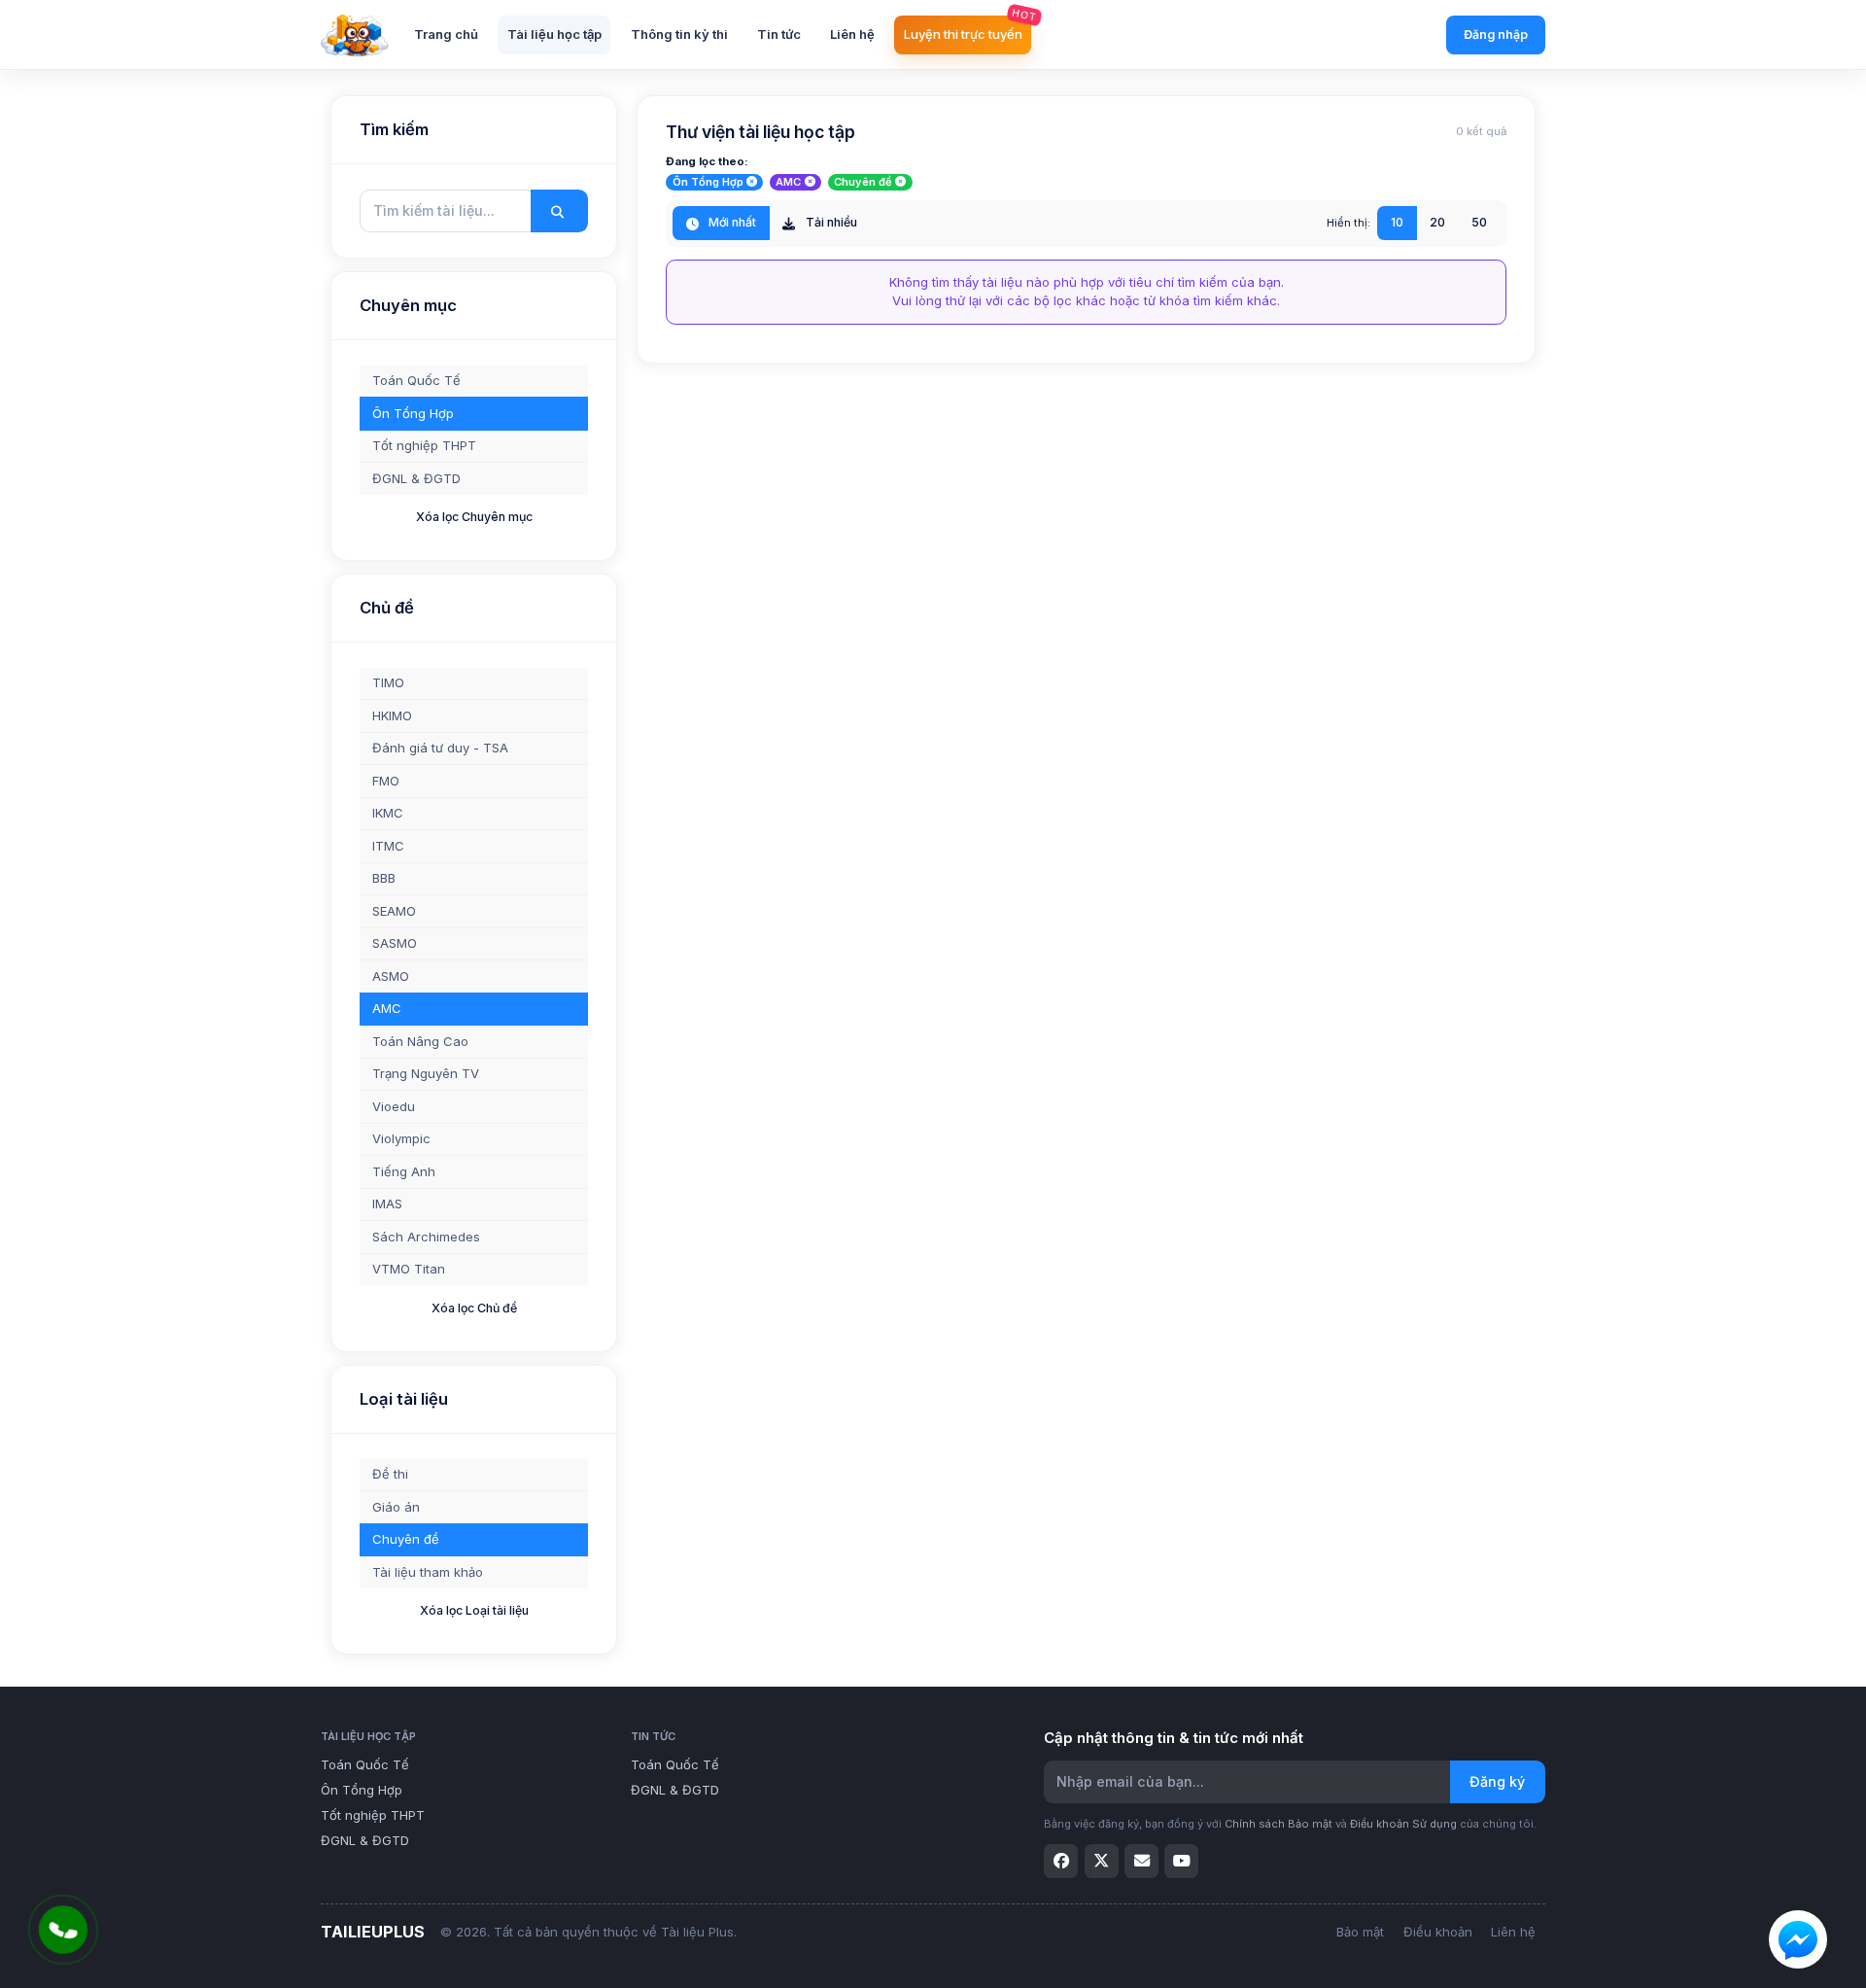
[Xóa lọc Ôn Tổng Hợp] (752, 182)
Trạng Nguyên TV (426, 1073)
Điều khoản (1438, 1932)
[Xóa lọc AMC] (810, 182)
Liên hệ (1513, 1932)
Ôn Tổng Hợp (413, 413)
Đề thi (390, 1474)
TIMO (388, 682)
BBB (384, 878)
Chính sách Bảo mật (1279, 1824)
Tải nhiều (830, 222)
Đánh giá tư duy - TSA (440, 748)
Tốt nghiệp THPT (424, 445)
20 (1437, 222)
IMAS (387, 1203)
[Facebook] (1061, 1861)
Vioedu (394, 1106)
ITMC (388, 846)
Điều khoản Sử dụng (1403, 1824)
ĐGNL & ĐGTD (416, 478)
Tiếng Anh (404, 1171)
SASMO (395, 943)
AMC (387, 1008)
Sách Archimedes (426, 1237)
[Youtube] (1181, 1861)
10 (1397, 222)
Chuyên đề (406, 1539)
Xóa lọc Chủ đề (474, 1308)
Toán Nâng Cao (420, 1041)
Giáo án (396, 1507)
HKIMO (392, 715)
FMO (386, 781)
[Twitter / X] (1102, 1861)
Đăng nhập (1496, 35)
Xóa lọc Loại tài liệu (474, 1610)
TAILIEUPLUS (373, 1932)
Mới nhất (731, 222)
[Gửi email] (1141, 1861)
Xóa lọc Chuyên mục (474, 517)
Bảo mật (1360, 1932)
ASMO (391, 976)
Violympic (401, 1138)
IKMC (388, 813)
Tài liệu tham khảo (428, 1572)
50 (1479, 222)
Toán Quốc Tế (416, 380)
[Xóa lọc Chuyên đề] (900, 182)
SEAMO (394, 911)
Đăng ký (1497, 1781)
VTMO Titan (409, 1269)
